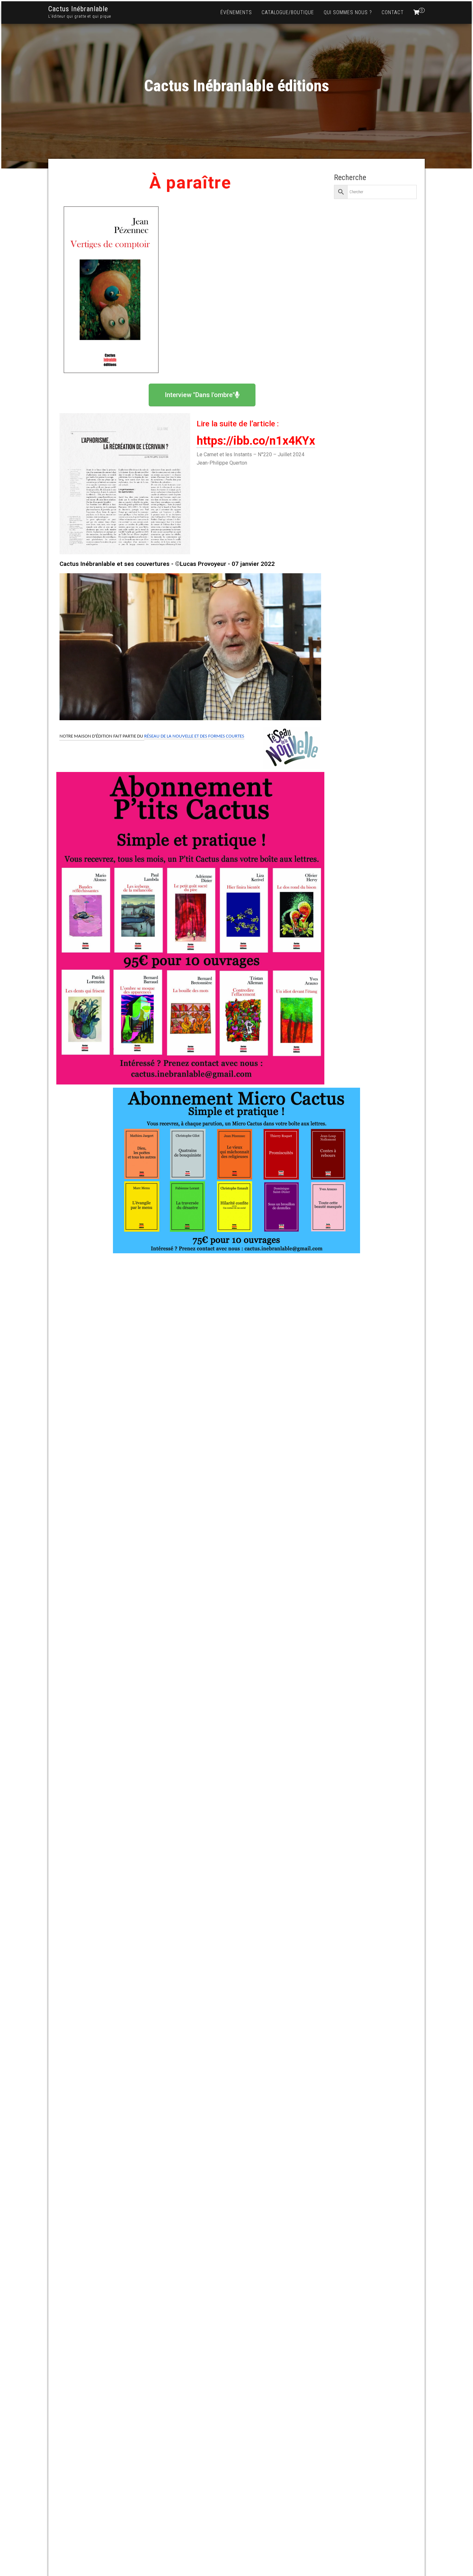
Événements (236, 12)
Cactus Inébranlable (78, 9)
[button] (202, 395)
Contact (393, 12)
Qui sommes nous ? (348, 12)
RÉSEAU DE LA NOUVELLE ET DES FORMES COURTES (194, 736)
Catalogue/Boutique (288, 12)
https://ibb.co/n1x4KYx (256, 441)
